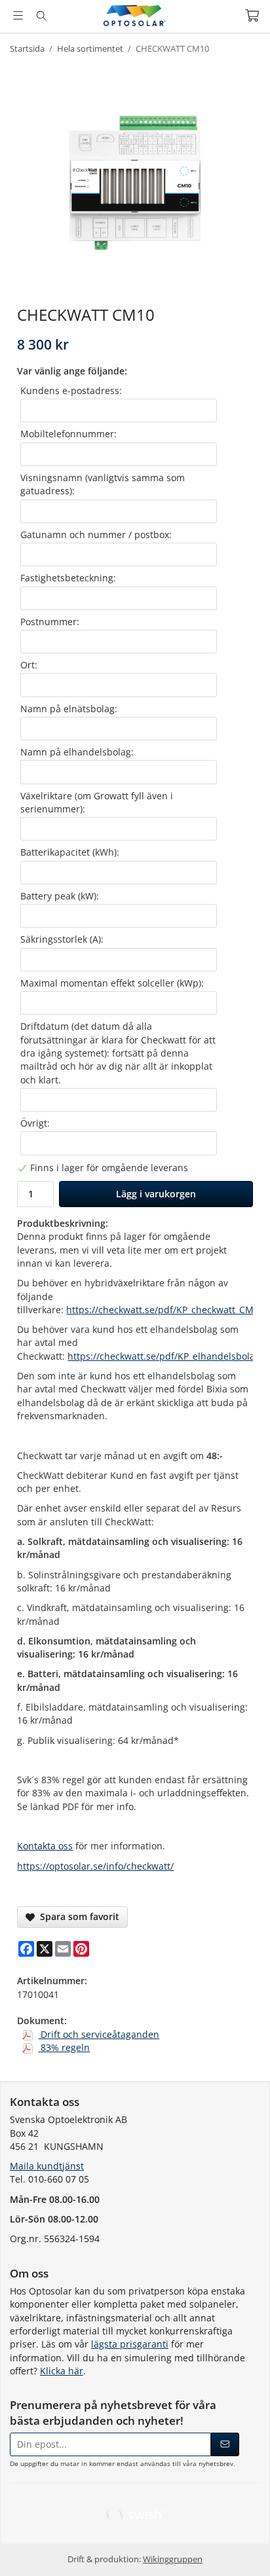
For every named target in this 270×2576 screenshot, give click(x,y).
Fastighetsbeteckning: (68, 578)
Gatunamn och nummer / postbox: (96, 535)
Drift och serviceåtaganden (99, 2034)
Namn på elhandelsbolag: (77, 752)
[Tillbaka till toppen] (242, 2548)
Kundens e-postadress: (71, 390)
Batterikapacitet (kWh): (70, 852)
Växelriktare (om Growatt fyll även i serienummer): (97, 802)
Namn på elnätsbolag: (69, 709)
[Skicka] (225, 2444)
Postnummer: (50, 622)
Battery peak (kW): (60, 896)
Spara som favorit (77, 1916)
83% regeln (64, 2047)
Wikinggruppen (173, 2559)
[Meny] (18, 15)
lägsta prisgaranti (130, 2344)
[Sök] (41, 16)
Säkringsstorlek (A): (62, 939)
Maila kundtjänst (47, 2166)
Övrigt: (35, 1123)
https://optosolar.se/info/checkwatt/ (95, 1866)
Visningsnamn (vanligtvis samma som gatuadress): (103, 484)
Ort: (29, 665)
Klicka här (62, 2371)
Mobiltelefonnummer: (68, 434)
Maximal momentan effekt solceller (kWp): (112, 983)
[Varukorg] (252, 15)
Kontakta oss (45, 1846)
